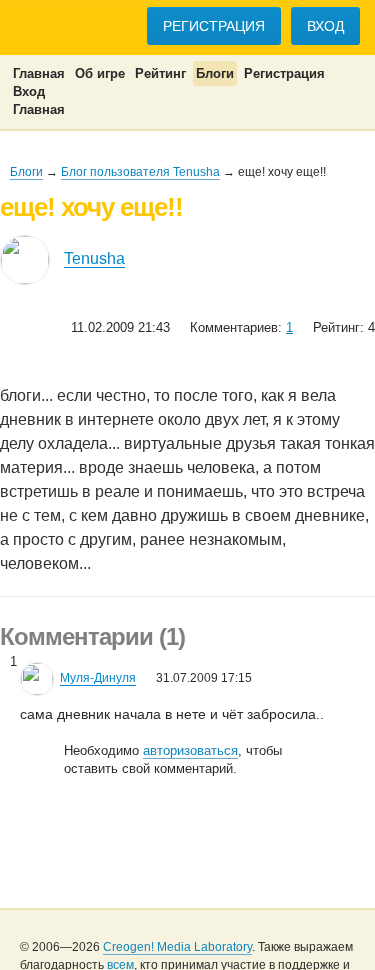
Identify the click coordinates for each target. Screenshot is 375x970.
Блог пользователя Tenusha (140, 172)
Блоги (215, 73)
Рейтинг (160, 73)
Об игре (100, 73)
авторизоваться (190, 750)
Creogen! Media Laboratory (177, 947)
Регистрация (214, 26)
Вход (325, 26)
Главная (39, 73)
